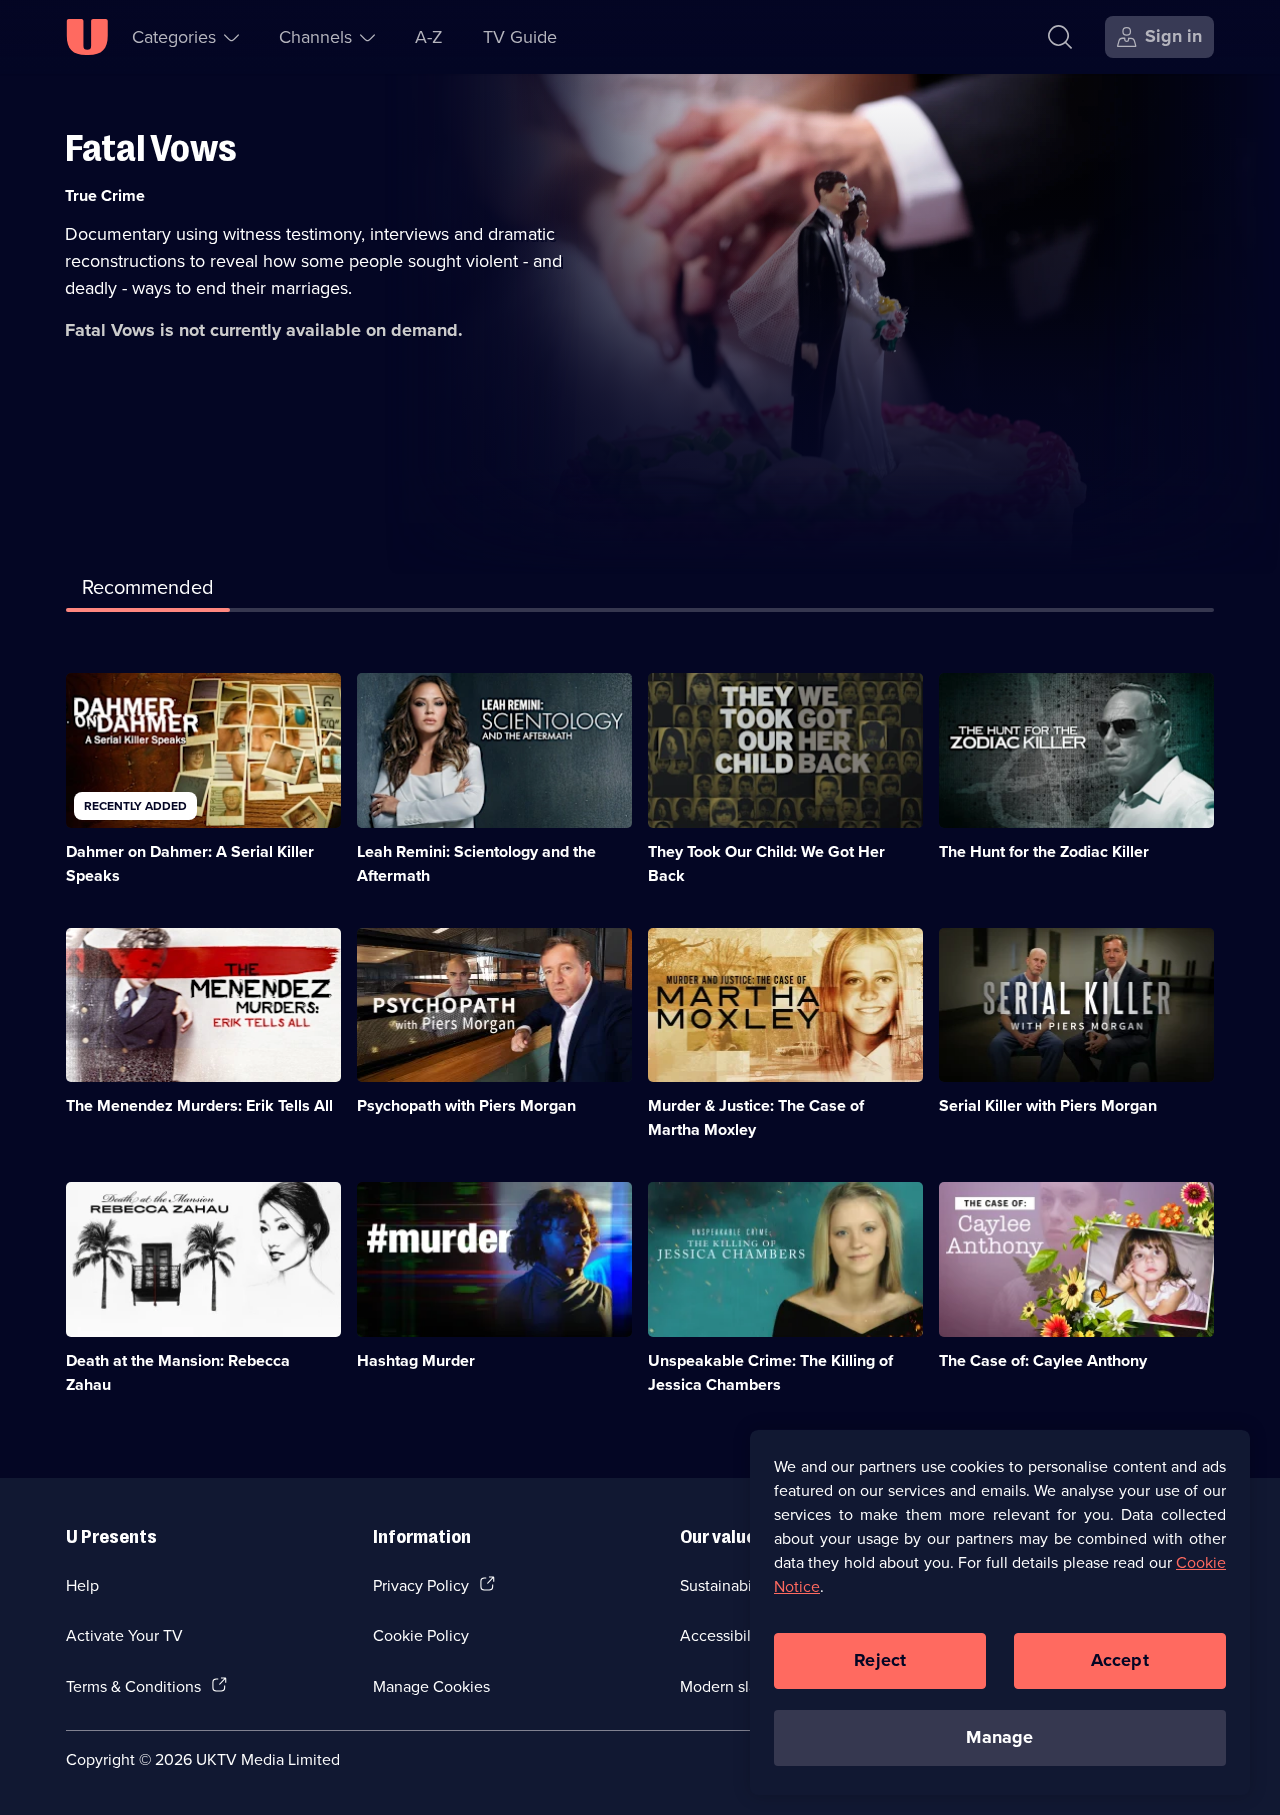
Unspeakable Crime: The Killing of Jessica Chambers (770, 1372)
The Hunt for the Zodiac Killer (1044, 851)
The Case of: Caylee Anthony (1043, 1360)
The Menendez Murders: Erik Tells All (199, 1105)
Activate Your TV (124, 1635)
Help (82, 1585)
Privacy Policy (421, 1585)
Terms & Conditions (133, 1686)
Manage (999, 1737)
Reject (880, 1660)
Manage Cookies (431, 1686)
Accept (1120, 1660)
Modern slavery (733, 1686)
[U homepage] (87, 37)
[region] (1000, 1612)
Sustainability (726, 1585)
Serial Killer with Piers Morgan (1048, 1105)
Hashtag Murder (416, 1360)
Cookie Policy (421, 1635)
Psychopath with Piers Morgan (466, 1105)
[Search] (1060, 37)
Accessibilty (722, 1635)
